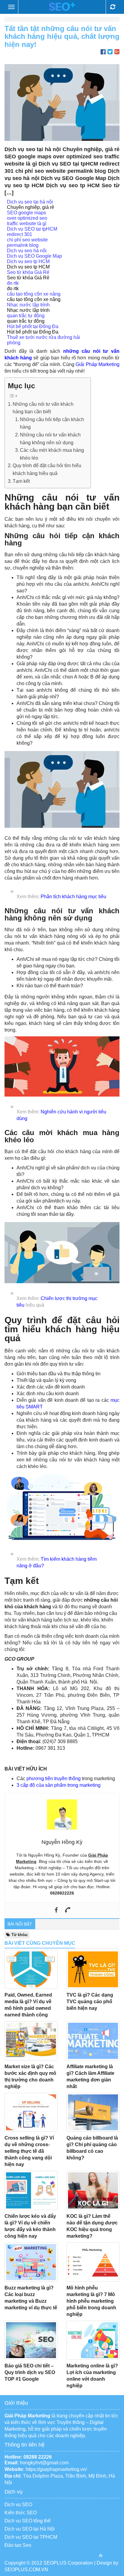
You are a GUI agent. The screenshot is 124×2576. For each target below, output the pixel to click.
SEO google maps (26, 213)
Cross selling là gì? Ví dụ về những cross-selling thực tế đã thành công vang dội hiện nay (29, 2151)
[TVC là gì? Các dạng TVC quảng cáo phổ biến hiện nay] (93, 1969)
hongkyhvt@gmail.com (44, 2463)
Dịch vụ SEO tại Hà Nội (30, 2529)
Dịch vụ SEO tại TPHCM (31, 2537)
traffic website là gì (27, 223)
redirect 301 (20, 234)
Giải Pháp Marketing (98, 364)
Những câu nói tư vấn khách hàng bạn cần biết (43, 408)
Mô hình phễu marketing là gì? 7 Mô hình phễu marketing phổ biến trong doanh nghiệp (91, 2301)
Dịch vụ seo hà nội (27, 251)
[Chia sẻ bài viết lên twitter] (110, 52)
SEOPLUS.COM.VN (26, 2570)
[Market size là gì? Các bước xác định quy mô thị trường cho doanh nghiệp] (31, 2041)
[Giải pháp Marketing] (62, 7)
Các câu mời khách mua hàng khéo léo (52, 454)
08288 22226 (38, 2457)
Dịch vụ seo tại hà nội (30, 202)
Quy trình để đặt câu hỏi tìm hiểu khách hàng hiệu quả (47, 469)
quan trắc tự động (26, 316)
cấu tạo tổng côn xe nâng (34, 294)
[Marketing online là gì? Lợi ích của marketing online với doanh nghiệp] (93, 2340)
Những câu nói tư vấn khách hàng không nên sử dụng (50, 439)
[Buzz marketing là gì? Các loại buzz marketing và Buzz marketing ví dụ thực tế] (31, 2262)
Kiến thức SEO (21, 2513)
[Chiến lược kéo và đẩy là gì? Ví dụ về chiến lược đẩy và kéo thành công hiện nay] (31, 2190)
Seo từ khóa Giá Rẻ (28, 272)
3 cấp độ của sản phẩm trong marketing (59, 1785)
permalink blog (23, 245)
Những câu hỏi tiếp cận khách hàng (52, 423)
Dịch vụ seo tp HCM (28, 261)
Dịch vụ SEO (18, 2505)
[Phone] (68, 1910)
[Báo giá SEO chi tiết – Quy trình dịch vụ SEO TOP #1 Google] (31, 2340)
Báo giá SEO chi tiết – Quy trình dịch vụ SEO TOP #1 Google (30, 2372)
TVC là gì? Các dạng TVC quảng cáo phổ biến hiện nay (90, 2002)
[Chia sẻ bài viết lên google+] (117, 52)
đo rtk (13, 283)
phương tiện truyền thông (54, 1778)
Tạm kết (21, 481)
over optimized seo (27, 218)
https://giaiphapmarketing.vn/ (56, 2469)
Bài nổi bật (20, 1924)
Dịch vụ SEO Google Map (34, 256)
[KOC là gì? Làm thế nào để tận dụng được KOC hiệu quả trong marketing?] (93, 2190)
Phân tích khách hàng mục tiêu (73, 897)
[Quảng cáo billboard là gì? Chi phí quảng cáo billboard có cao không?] (93, 2112)
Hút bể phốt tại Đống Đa (33, 326)
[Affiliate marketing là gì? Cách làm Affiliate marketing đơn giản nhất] (93, 2041)
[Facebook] (56, 1910)
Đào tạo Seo (18, 2545)
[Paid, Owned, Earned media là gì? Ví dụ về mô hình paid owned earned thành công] (31, 1969)
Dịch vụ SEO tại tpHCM (32, 229)
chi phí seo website (27, 240)
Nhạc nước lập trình (28, 305)
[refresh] (113, 7)
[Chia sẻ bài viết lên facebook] (103, 52)
